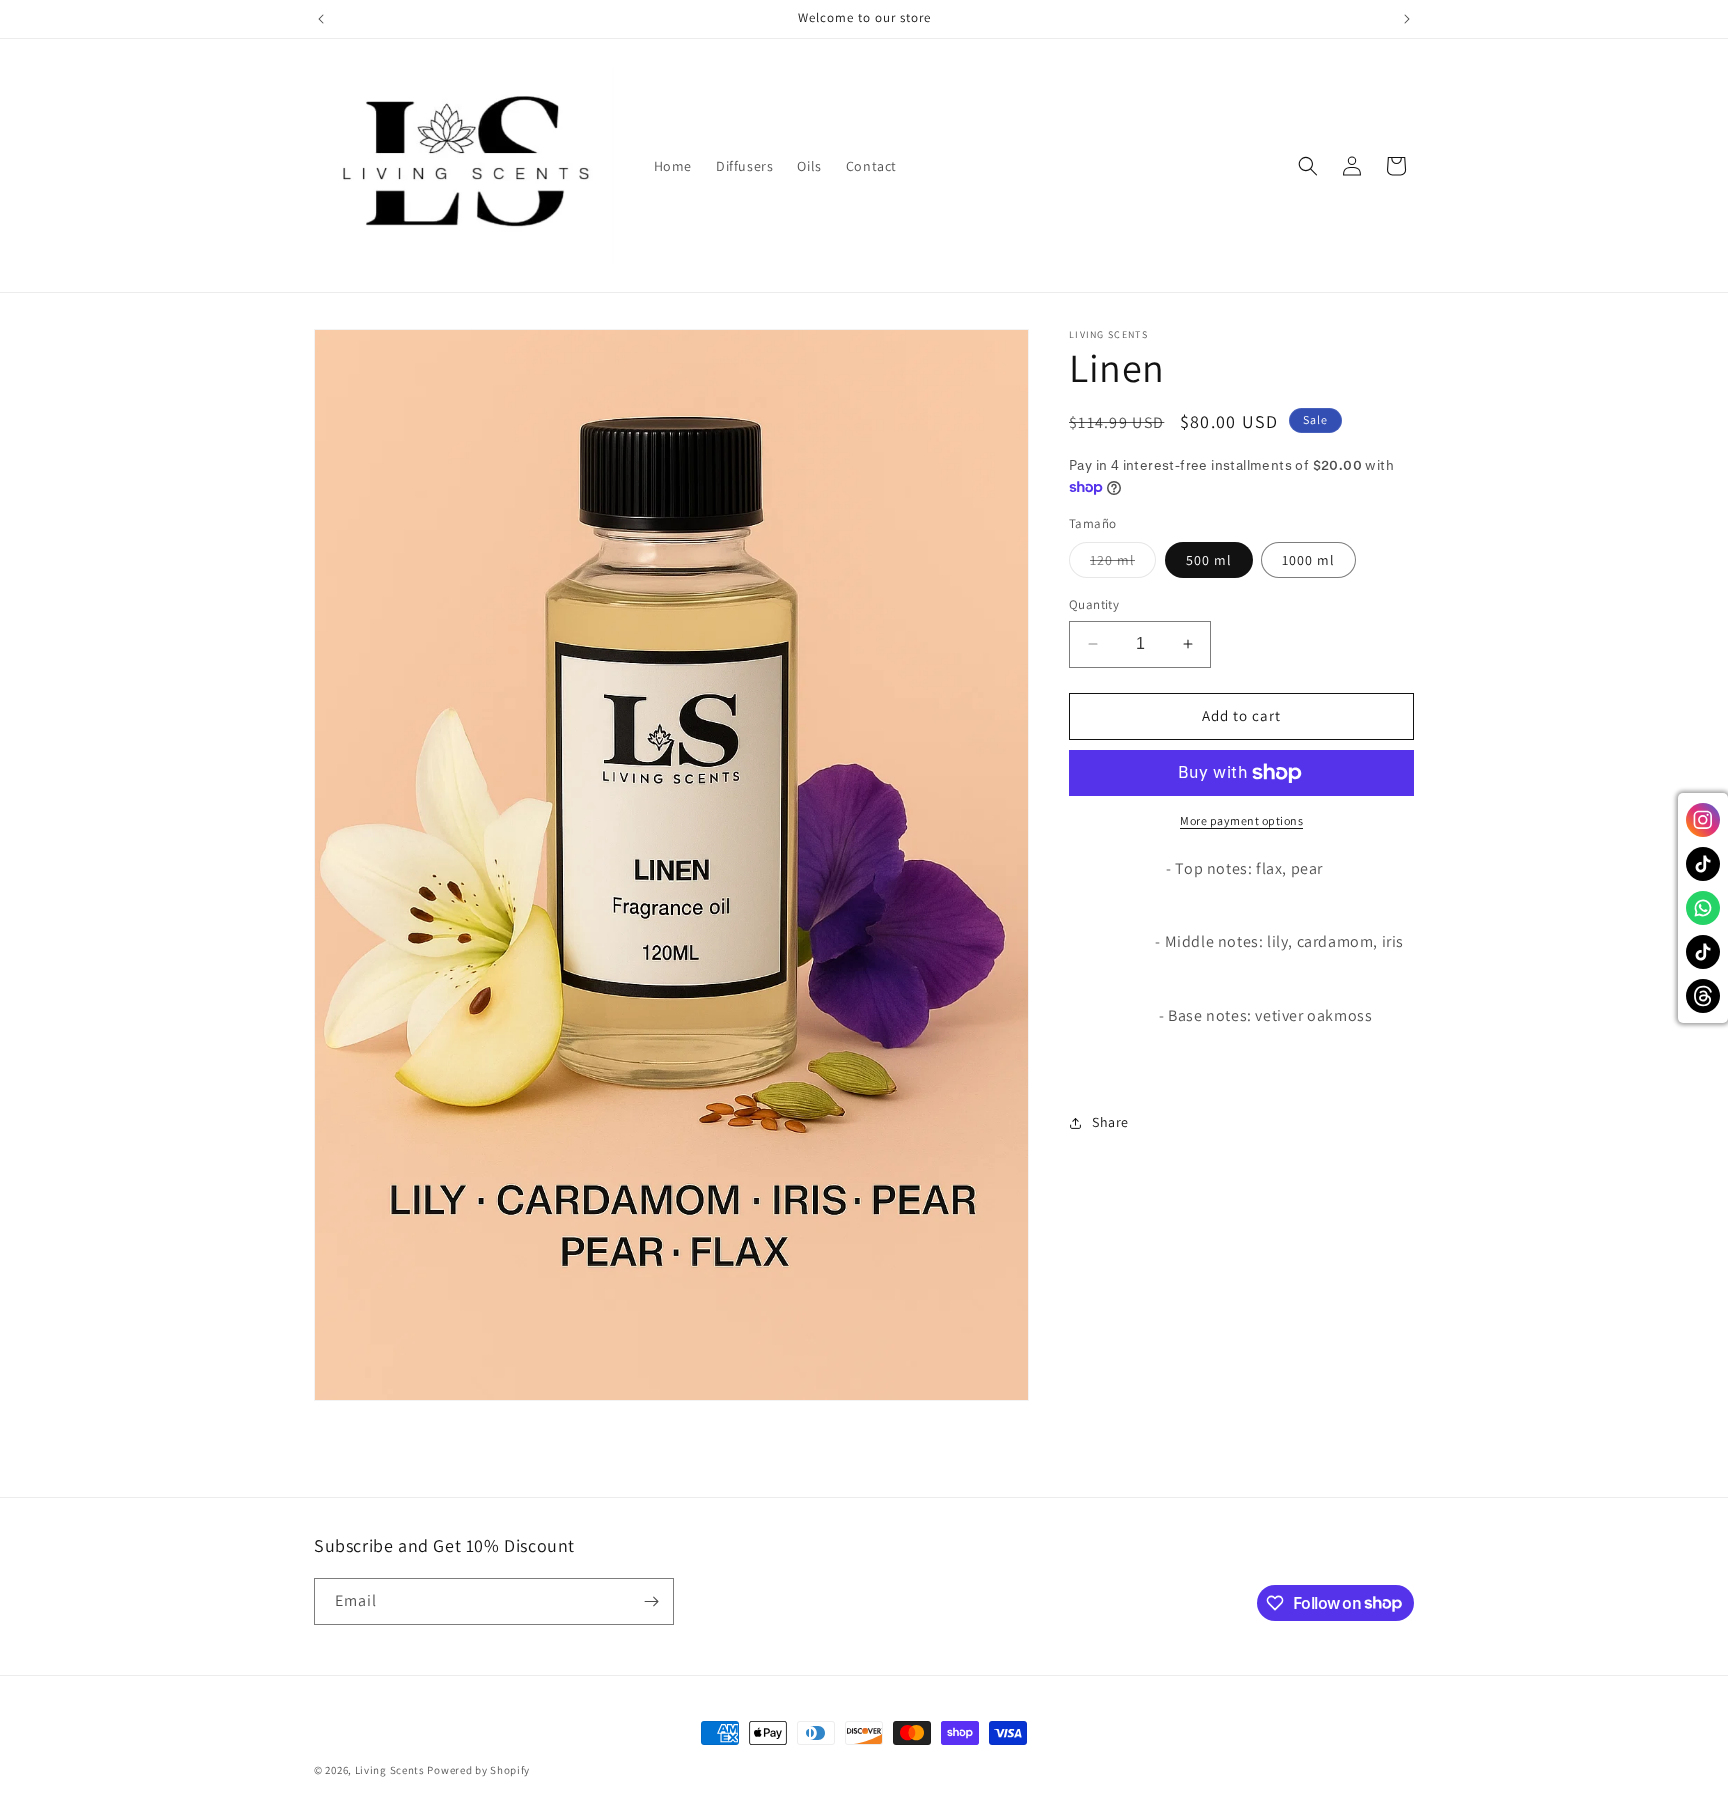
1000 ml (1308, 560)
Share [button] (1110, 1122)
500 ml (1209, 560)
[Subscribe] (651, 1601)
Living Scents (391, 1770)
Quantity (1094, 604)
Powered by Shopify (478, 1770)
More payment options (1241, 820)
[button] (1308, 166)
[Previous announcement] (321, 19)
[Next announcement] (1407, 19)
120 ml (1123, 564)
